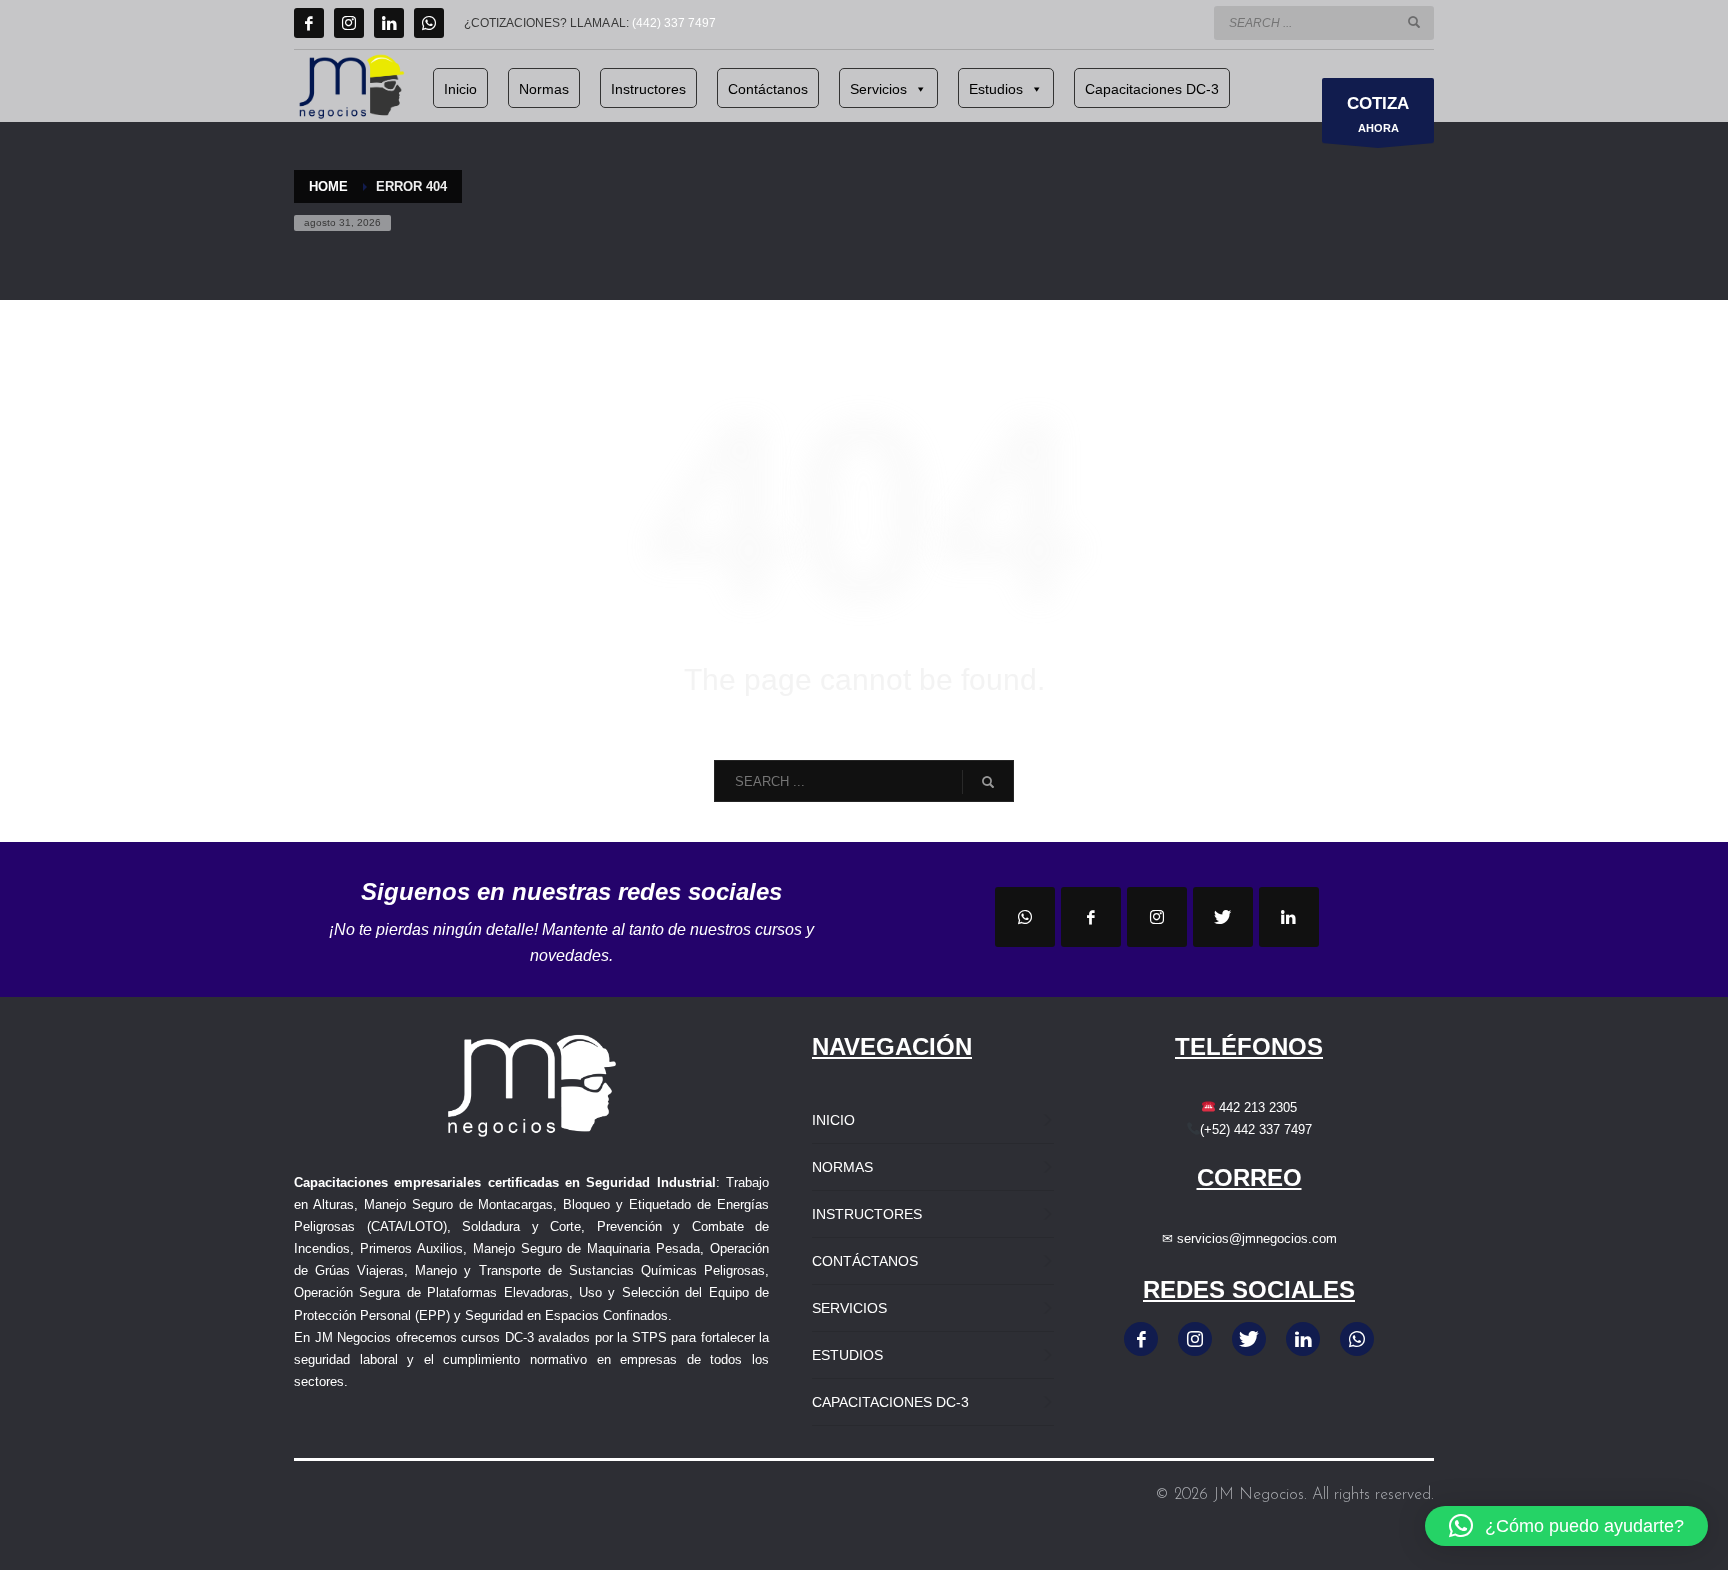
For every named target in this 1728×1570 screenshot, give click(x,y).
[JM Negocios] (1025, 917)
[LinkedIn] (389, 23)
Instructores (648, 89)
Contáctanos (768, 89)
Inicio (460, 89)
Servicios (878, 89)
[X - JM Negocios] (1249, 1339)
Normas (544, 89)
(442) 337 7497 (674, 23)
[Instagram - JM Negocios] (1195, 1339)
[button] (1566, 1526)
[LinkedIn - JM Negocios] (1303, 1339)
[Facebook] (309, 23)
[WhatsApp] (429, 23)
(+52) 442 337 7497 (1256, 1129)
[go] (1414, 22)
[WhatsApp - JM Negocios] (1357, 1339)
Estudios (996, 89)
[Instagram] (349, 23)
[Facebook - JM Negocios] (1141, 1339)
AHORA (1378, 114)
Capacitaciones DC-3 (1152, 89)
